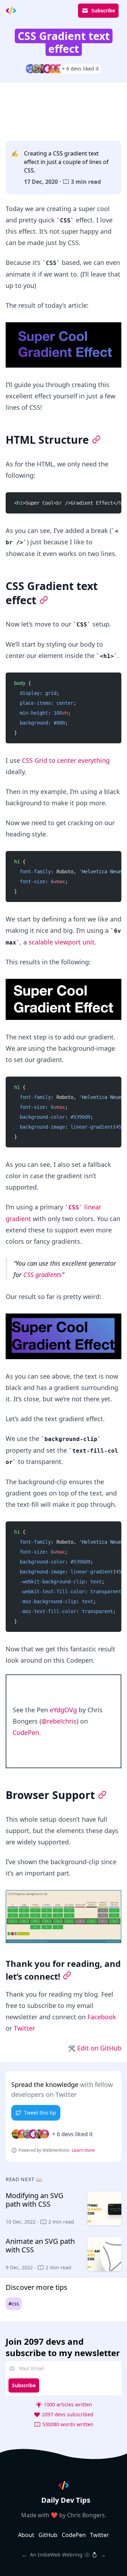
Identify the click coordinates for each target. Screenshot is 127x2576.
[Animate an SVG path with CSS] (64, 2254)
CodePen (26, 1732)
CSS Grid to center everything (66, 760)
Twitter (24, 2028)
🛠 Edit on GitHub (95, 2048)
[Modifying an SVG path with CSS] (64, 2208)
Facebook (102, 2017)
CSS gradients (43, 1275)
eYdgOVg (63, 1710)
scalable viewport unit (62, 942)
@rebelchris (59, 1721)
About (26, 2535)
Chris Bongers (86, 2515)
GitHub (48, 2535)
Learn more (83, 2150)
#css (14, 2303)
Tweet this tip (40, 2113)
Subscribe (103, 10)
